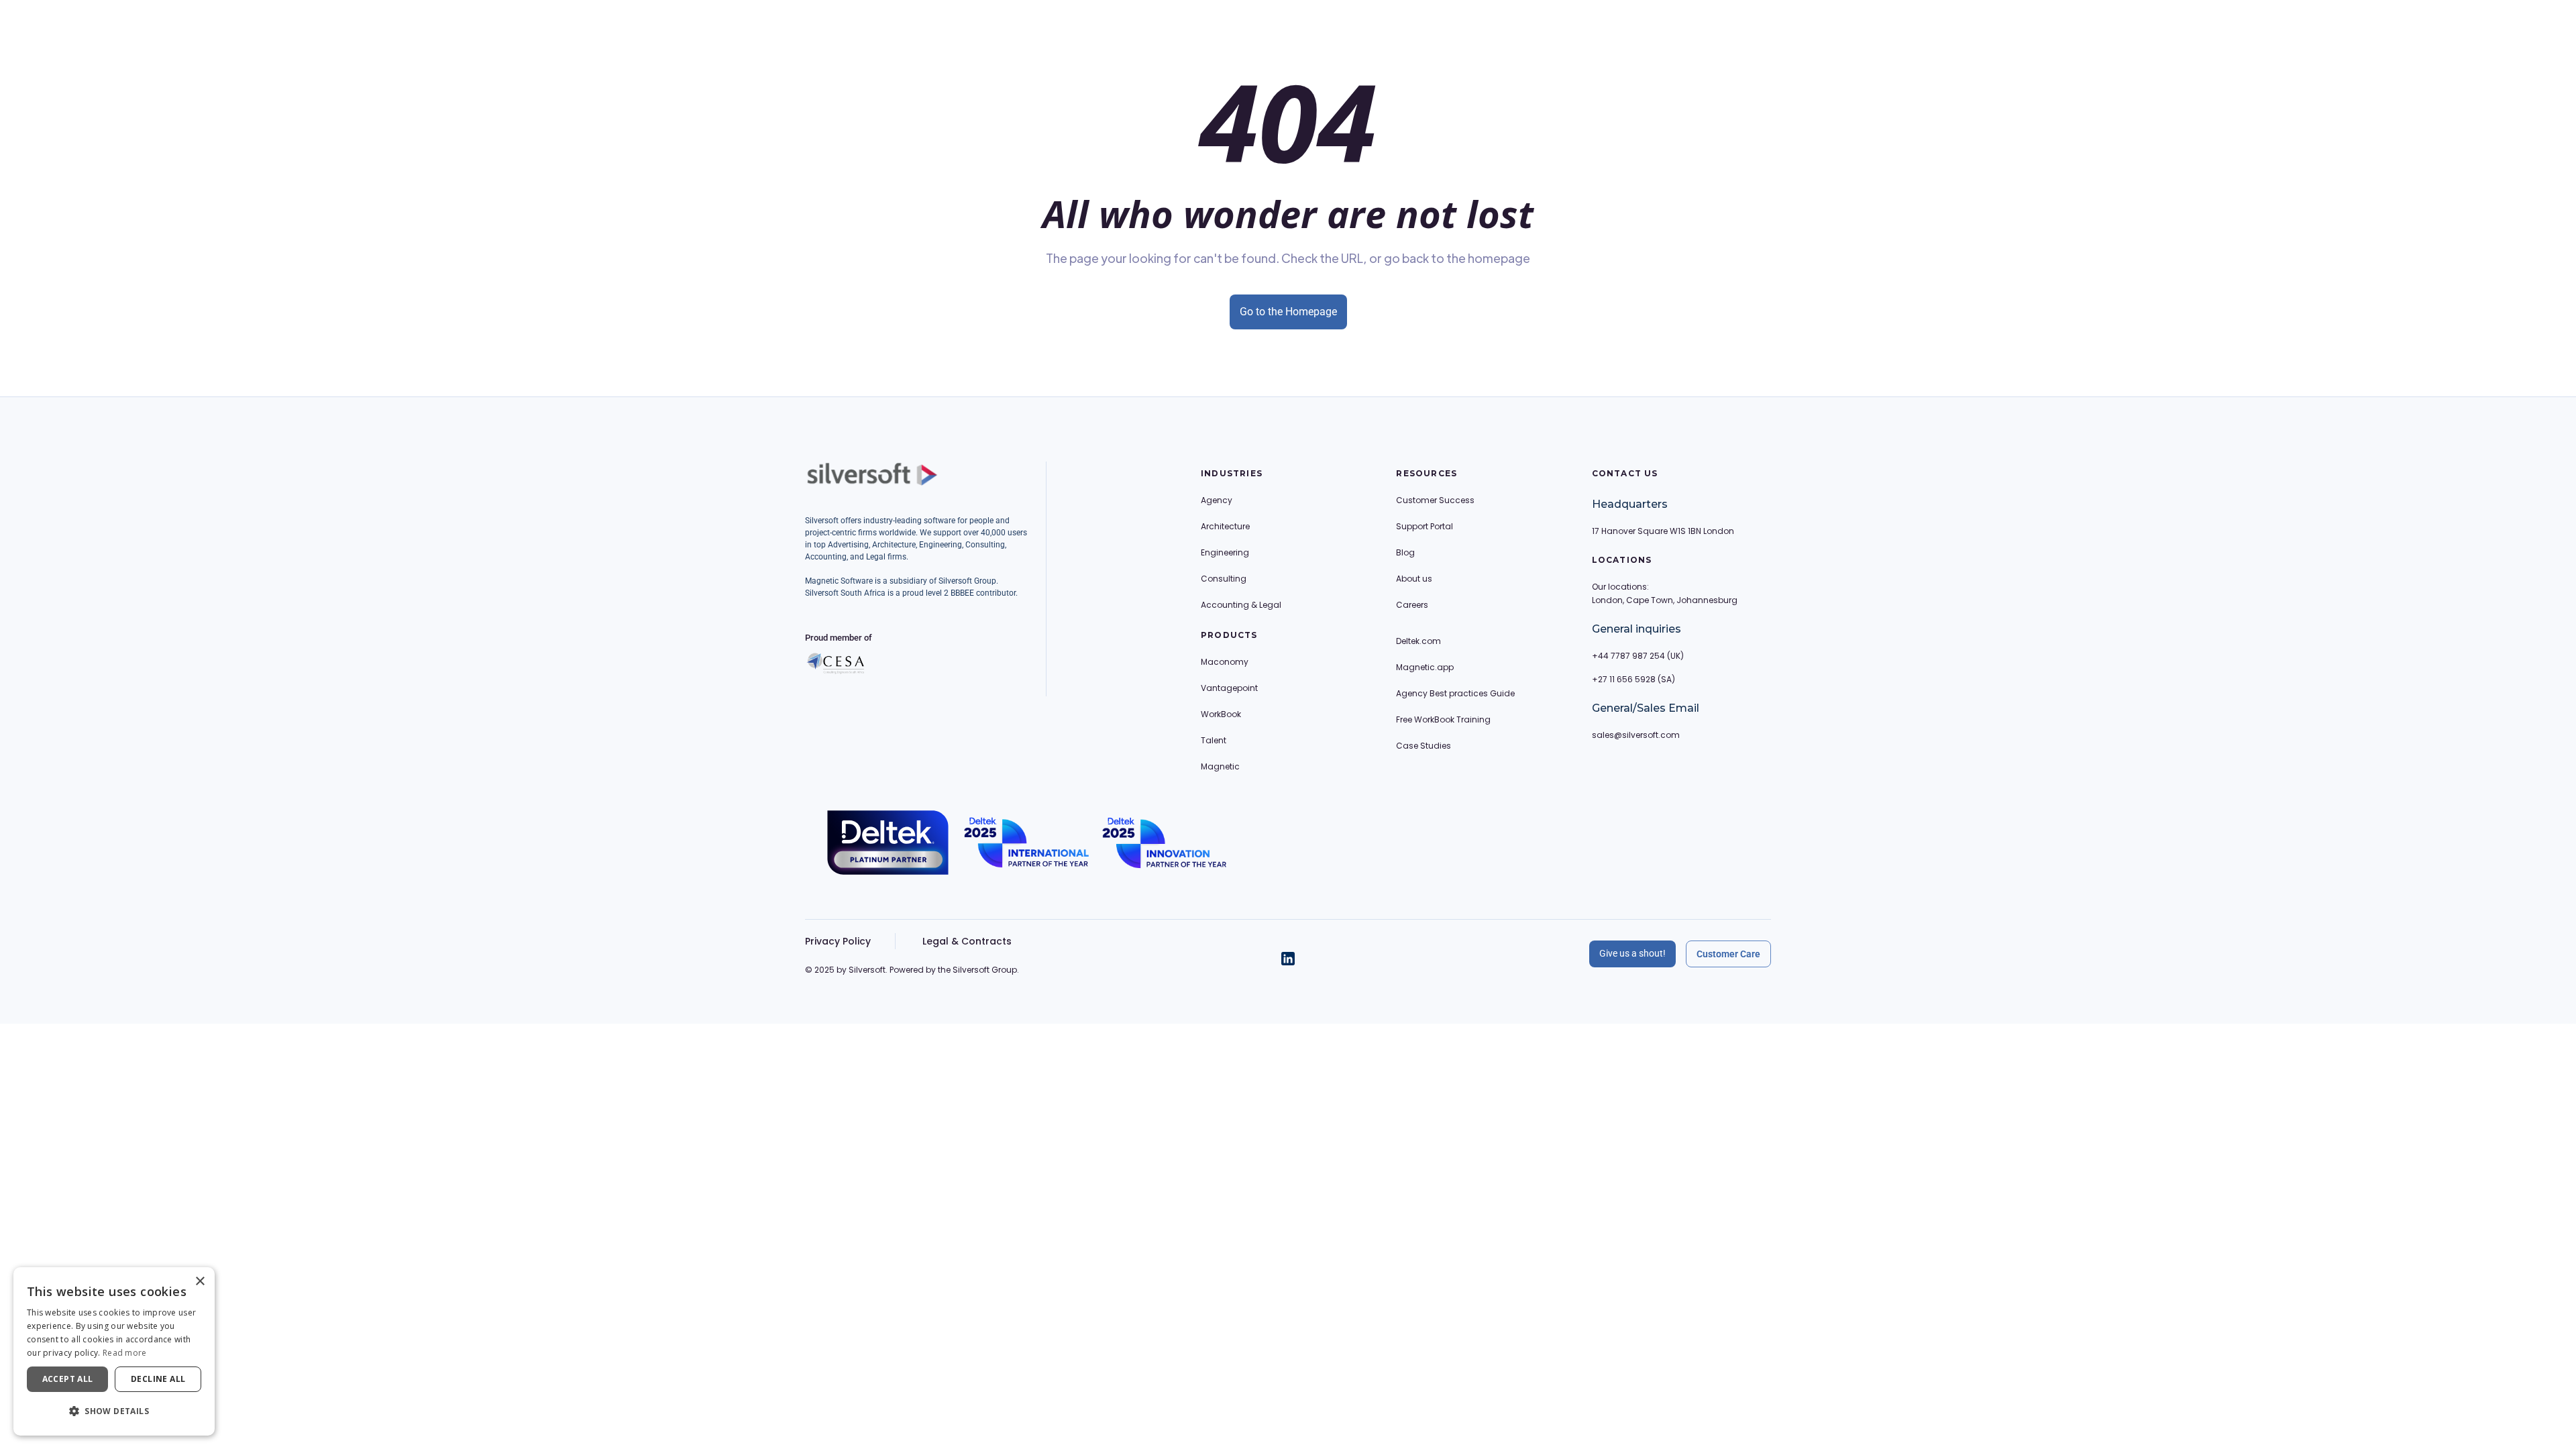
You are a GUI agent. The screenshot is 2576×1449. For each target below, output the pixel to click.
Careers (1412, 605)
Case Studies (1424, 746)
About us (1414, 579)
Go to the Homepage (1288, 312)
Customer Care (1728, 954)
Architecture (1225, 526)
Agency (1217, 500)
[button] (114, 1411)
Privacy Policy (838, 941)
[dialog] (114, 1351)
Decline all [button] (158, 1379)
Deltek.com (1418, 641)
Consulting (1224, 579)
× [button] (200, 1282)
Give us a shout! (1632, 953)
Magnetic (1220, 766)
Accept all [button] (68, 1379)
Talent (1214, 740)
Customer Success (1435, 500)
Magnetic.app (1425, 667)
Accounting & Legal (1241, 605)
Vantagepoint (1229, 688)
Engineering (1225, 552)
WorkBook (1221, 714)
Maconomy (1225, 662)
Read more (125, 1353)
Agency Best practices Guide (1455, 693)
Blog (1405, 552)
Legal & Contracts (967, 941)
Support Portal (1425, 526)
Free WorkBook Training (1443, 719)
